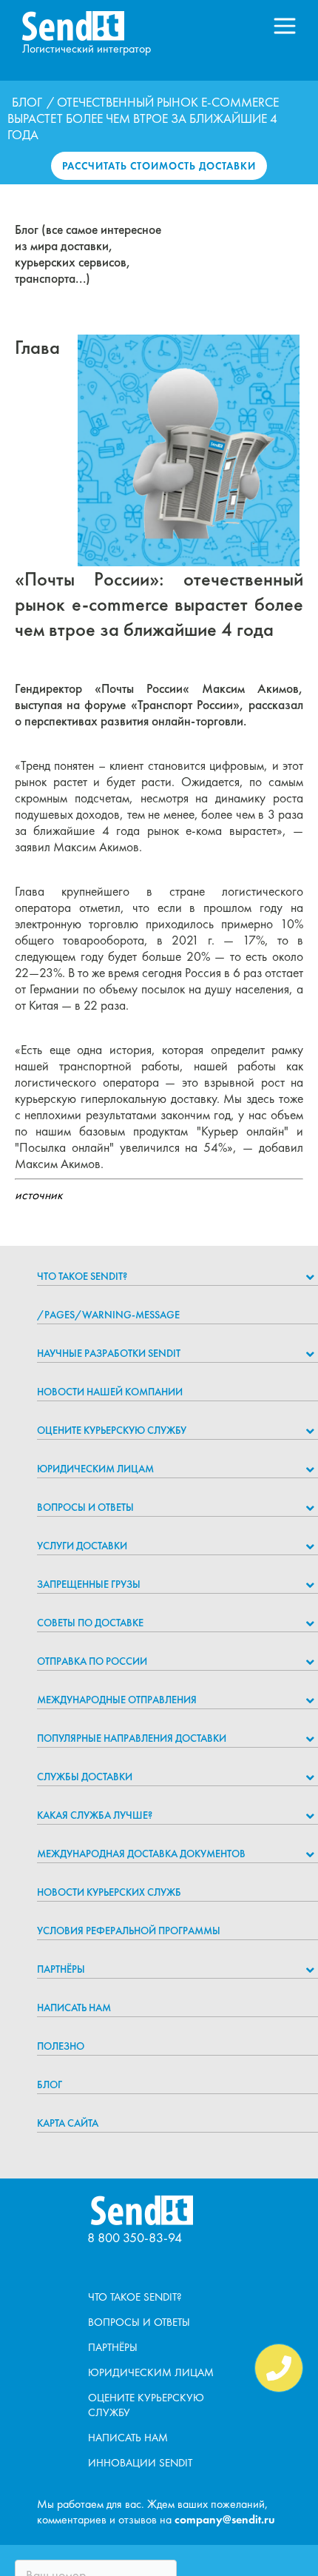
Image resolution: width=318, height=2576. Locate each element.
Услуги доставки (82, 1546)
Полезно (61, 2046)
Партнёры (61, 1969)
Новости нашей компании (110, 1392)
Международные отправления (117, 1700)
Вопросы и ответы (85, 1507)
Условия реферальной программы (129, 1931)
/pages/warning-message (108, 1315)
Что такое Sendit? (82, 1276)
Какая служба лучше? (95, 1815)
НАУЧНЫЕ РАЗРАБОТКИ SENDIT (109, 1353)
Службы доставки (85, 1777)
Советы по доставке (90, 1623)
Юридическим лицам (95, 1469)
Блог (27, 102)
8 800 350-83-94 (135, 2237)
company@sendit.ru (225, 2519)
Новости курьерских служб (109, 1892)
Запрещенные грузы (89, 1584)
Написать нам (74, 2008)
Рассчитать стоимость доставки (159, 166)
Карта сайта (68, 2123)
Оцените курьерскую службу (112, 1430)
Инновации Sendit (140, 2463)
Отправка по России (92, 1661)
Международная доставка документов (141, 1854)
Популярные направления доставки (132, 1738)
